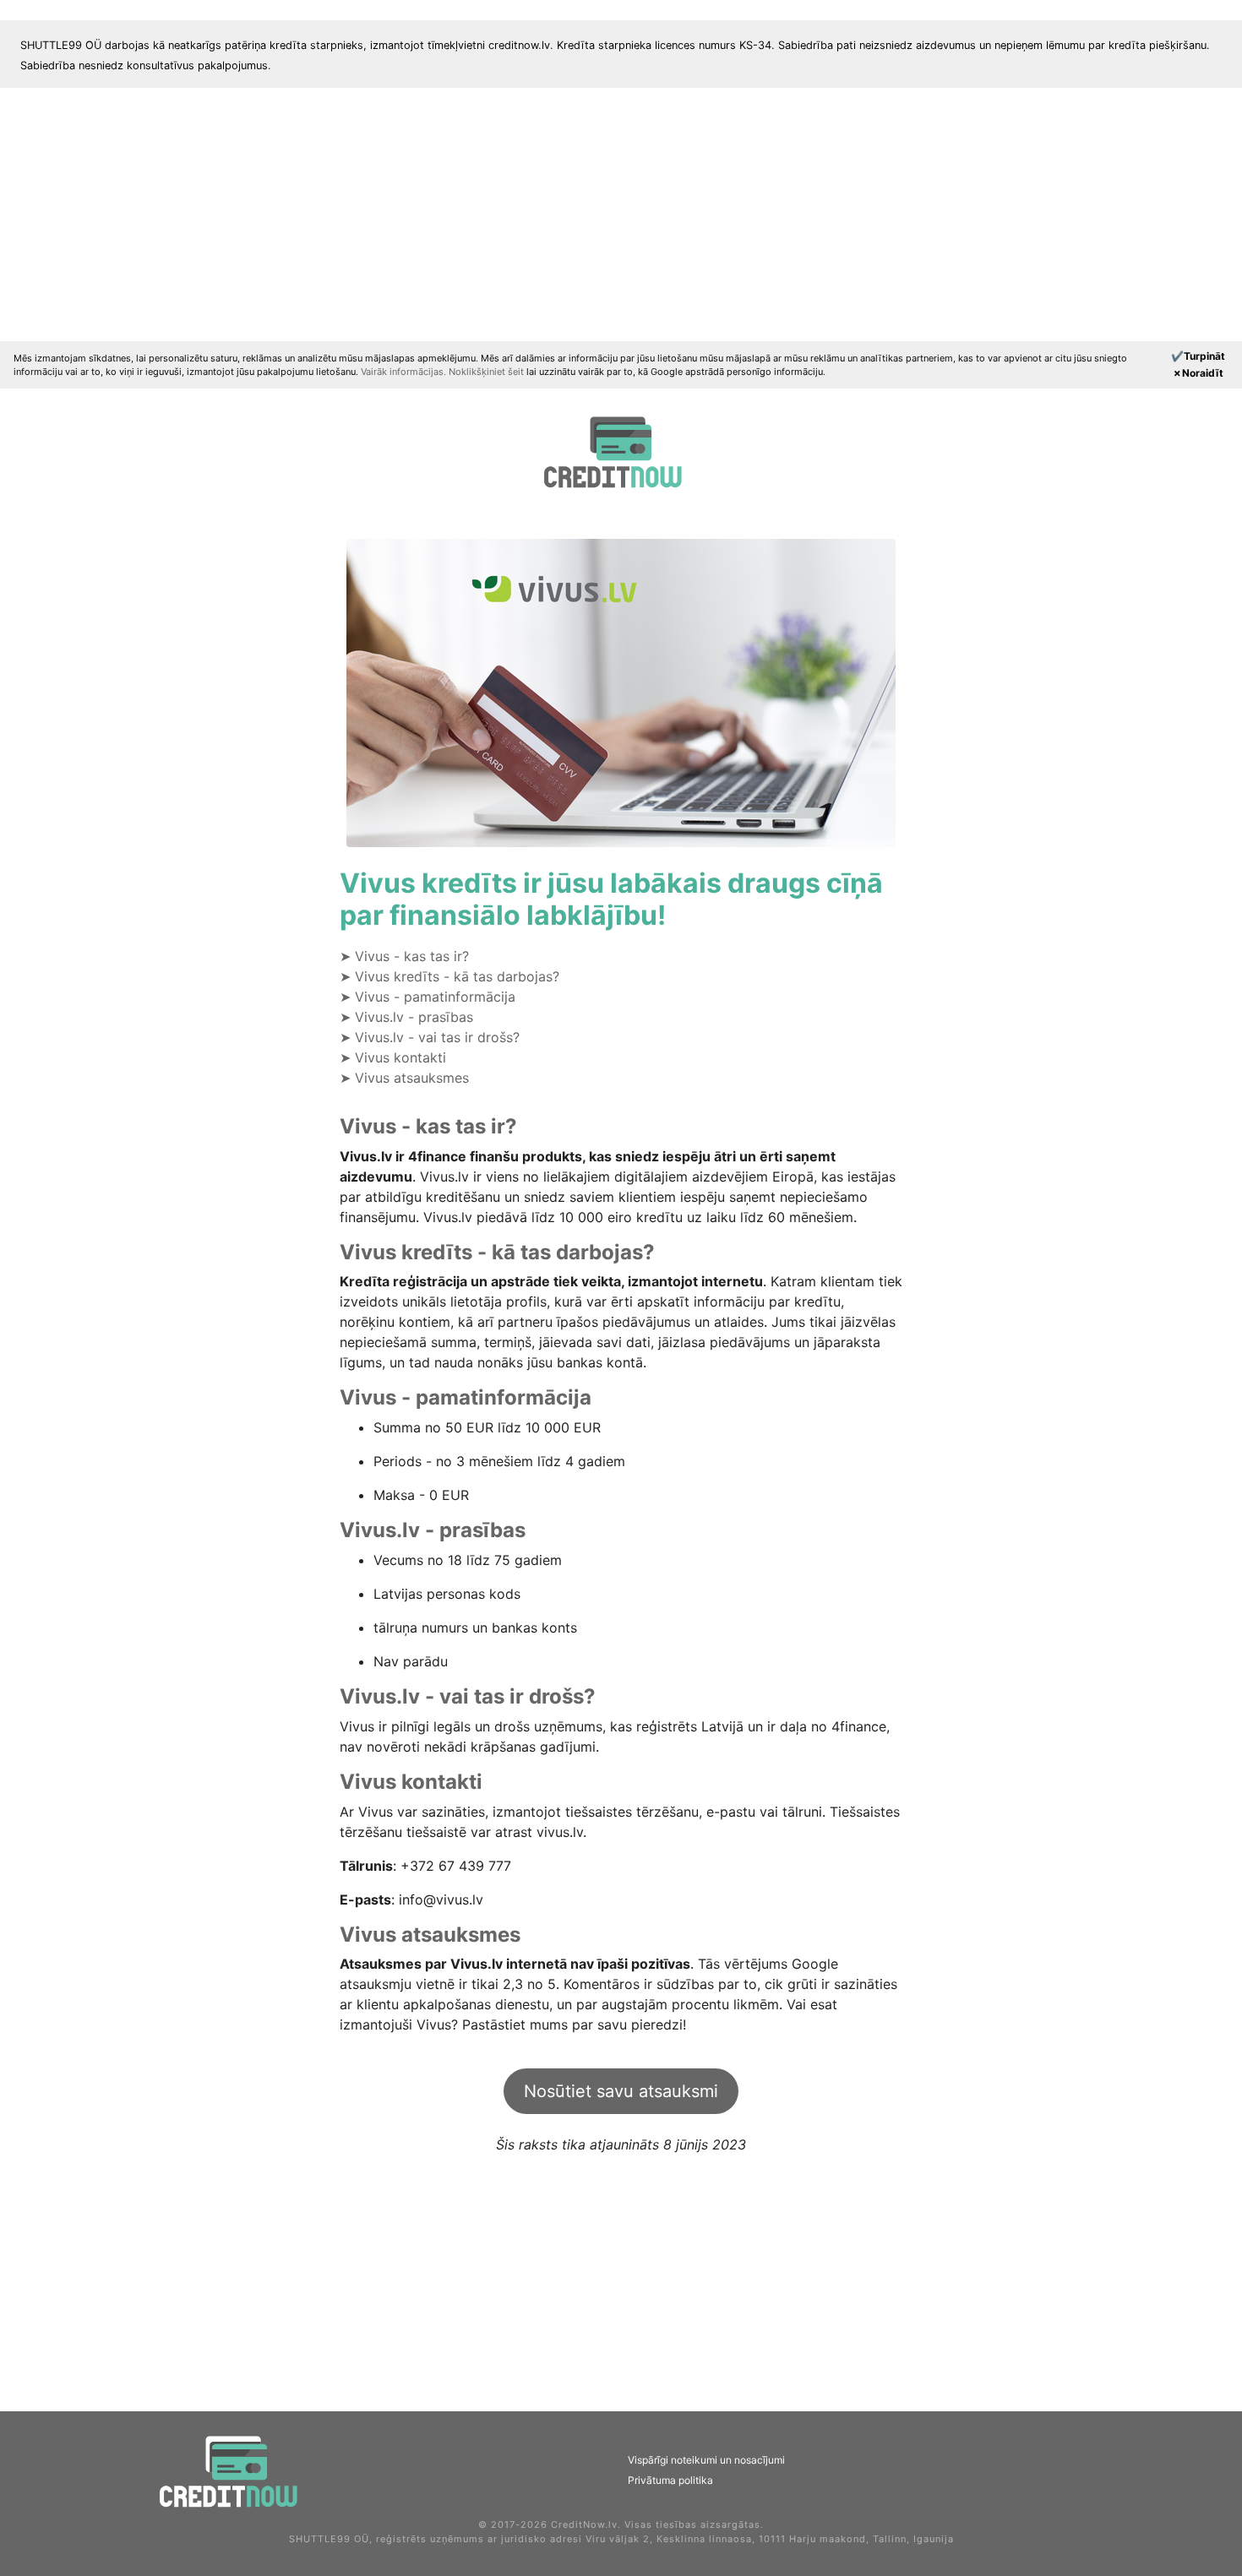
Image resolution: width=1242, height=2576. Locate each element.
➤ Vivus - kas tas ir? (404, 956)
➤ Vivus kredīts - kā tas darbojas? (449, 976)
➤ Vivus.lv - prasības (406, 1017)
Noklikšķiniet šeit (488, 372)
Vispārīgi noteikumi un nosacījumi (706, 2460)
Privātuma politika (670, 2480)
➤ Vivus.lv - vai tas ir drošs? (430, 1037)
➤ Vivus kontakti (393, 1057)
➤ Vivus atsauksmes (404, 1078)
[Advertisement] (621, 215)
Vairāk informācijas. (405, 372)
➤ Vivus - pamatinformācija (428, 997)
